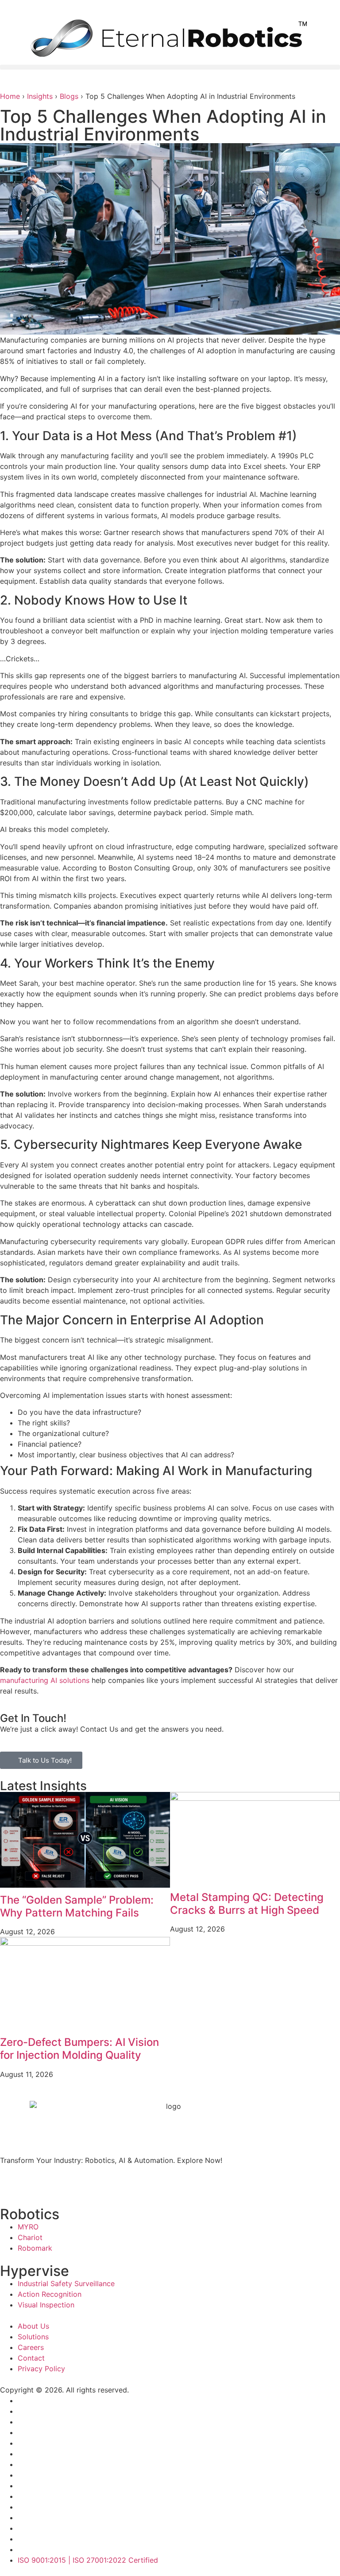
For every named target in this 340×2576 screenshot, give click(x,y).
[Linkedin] (60, 2183)
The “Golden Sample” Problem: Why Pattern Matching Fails (77, 1906)
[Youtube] (84, 2183)
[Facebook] (11, 2183)
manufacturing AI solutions (45, 1680)
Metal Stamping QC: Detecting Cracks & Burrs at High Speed (247, 1904)
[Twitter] (35, 2183)
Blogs (69, 96)
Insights (40, 96)
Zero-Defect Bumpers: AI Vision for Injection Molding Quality (79, 2049)
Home (10, 96)
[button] (170, 67)
